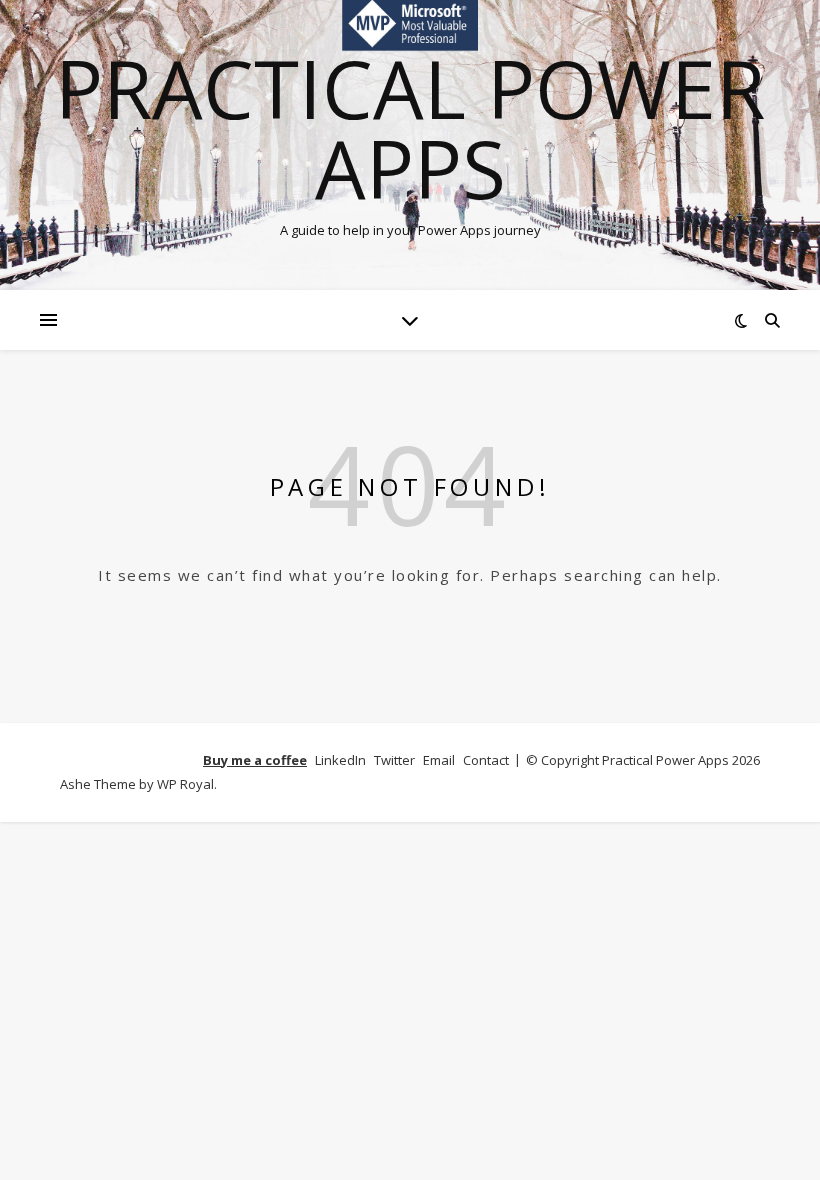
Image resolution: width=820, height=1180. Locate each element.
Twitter (394, 760)
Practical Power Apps (410, 128)
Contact (486, 760)
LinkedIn (340, 760)
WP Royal (185, 784)
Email (439, 760)
